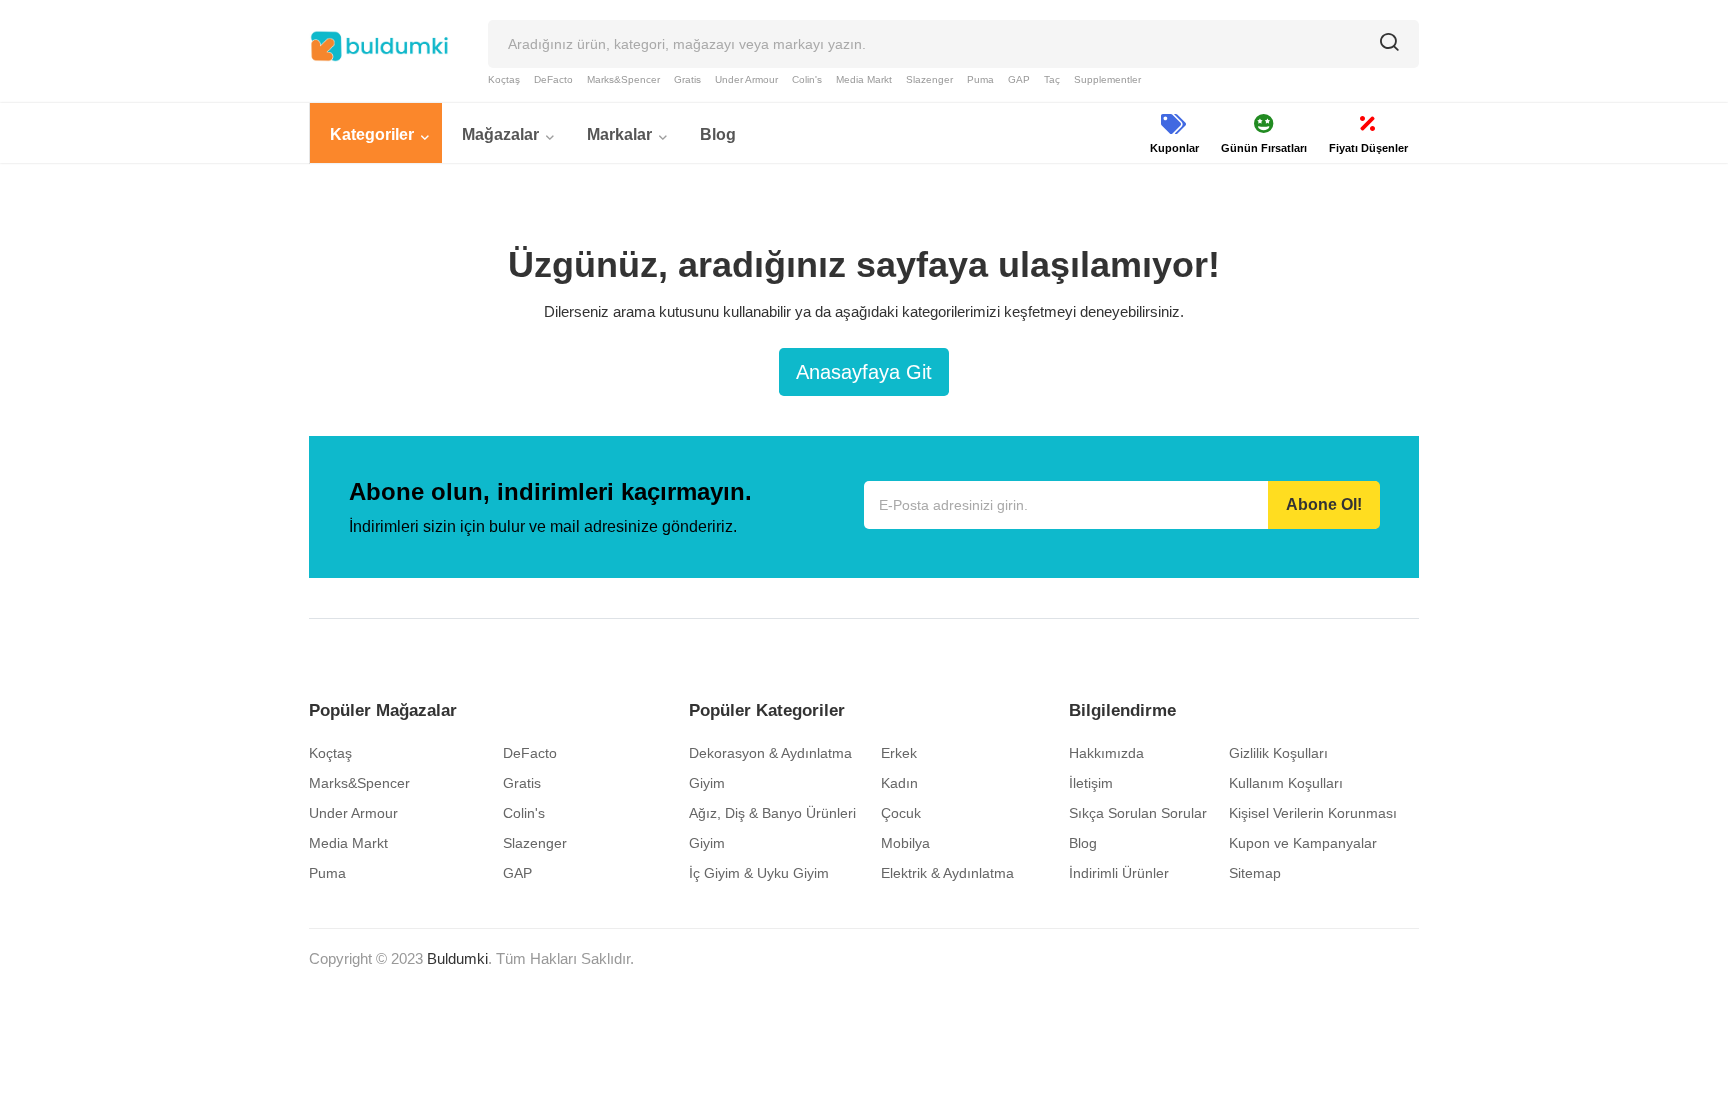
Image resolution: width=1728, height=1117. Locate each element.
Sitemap (1255, 873)
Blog (1083, 843)
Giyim (707, 783)
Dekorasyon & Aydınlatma (770, 753)
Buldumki (457, 958)
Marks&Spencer (623, 79)
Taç (1052, 79)
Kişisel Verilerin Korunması (1313, 813)
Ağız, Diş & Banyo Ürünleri (772, 813)
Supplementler (1107, 79)
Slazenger (929, 79)
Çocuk (901, 813)
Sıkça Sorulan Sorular (1138, 813)
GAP (1019, 79)
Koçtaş (504, 79)
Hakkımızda (1106, 753)
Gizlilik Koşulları (1278, 753)
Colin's (807, 79)
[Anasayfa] (379, 46)
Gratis (687, 79)
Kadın (899, 783)
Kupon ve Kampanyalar (1303, 843)
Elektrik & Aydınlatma (947, 873)
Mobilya (905, 843)
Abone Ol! (1324, 504)
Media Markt (864, 79)
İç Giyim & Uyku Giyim (759, 873)
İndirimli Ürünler (1119, 873)
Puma (980, 79)
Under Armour (746, 79)
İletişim (1091, 783)
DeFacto (553, 79)
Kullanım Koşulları (1286, 783)
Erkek (899, 753)
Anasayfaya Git (864, 372)
